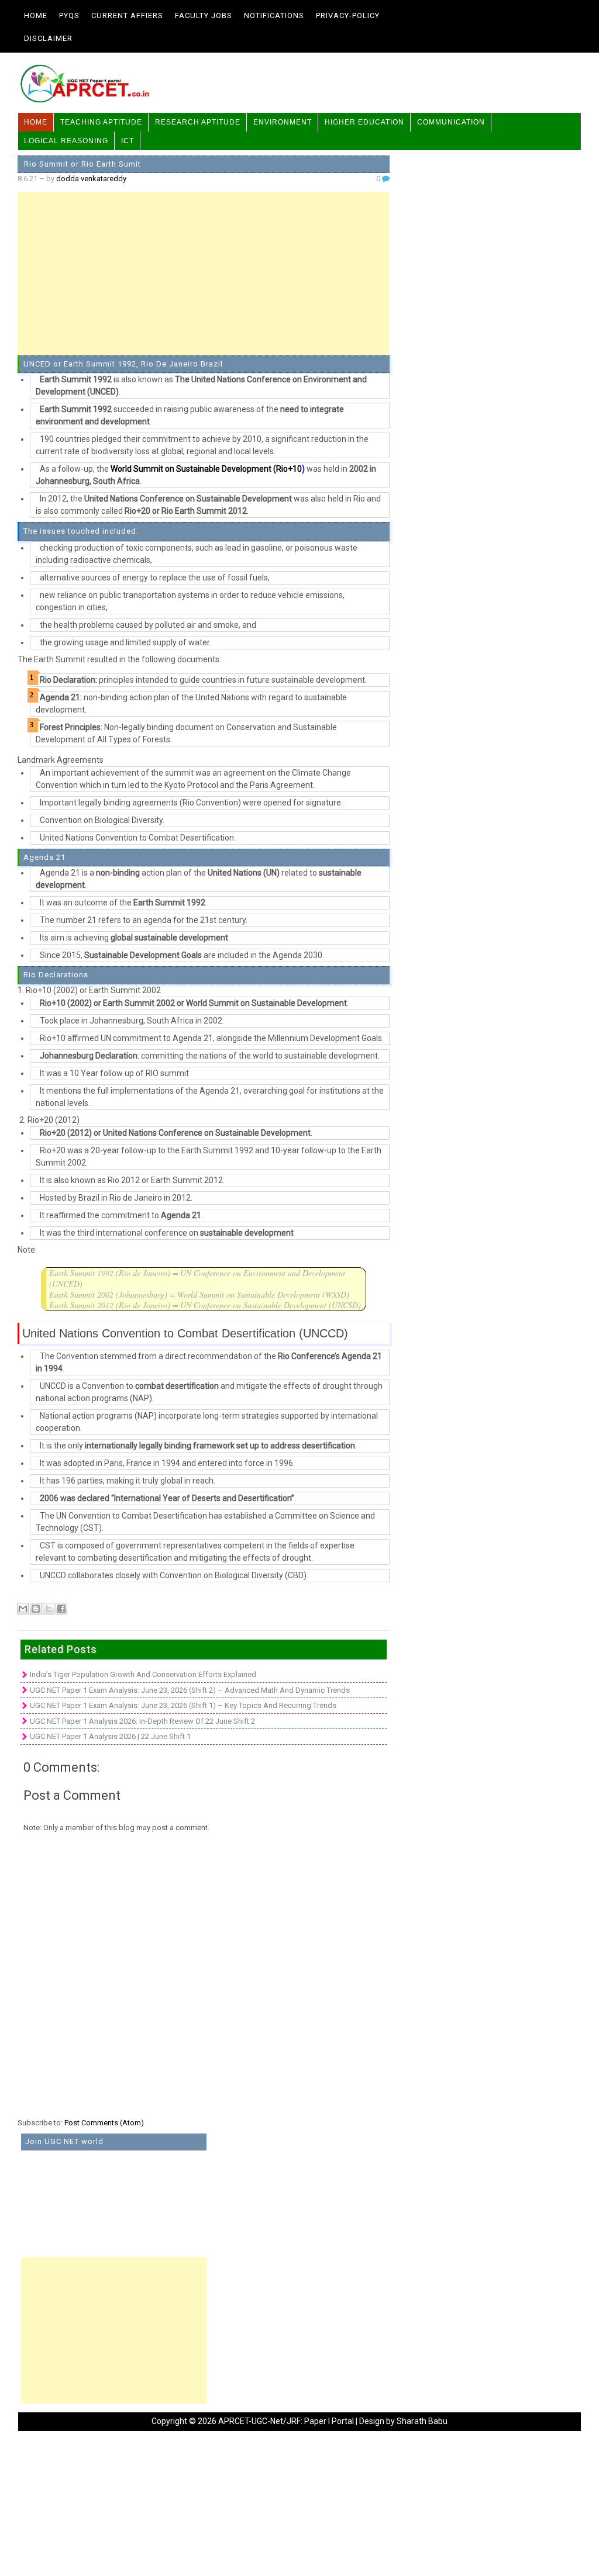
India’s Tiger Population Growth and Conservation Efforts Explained (143, 1674)
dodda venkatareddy (91, 179)
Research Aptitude (198, 122)
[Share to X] (49, 1609)
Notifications (274, 15)
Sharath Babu (422, 2421)
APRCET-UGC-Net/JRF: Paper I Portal (286, 2421)
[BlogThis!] (36, 1609)
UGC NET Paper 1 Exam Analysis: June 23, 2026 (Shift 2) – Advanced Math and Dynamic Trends (190, 1690)
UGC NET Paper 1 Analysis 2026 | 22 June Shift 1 (110, 1736)
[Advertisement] (204, 274)
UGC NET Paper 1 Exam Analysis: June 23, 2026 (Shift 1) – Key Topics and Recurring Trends (183, 1705)
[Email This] (23, 1609)
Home (36, 15)
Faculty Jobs (204, 15)
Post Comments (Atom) (104, 2123)
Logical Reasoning (66, 141)
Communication (451, 122)
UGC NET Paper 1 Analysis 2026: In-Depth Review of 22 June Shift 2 (142, 1721)
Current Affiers (127, 15)
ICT (128, 141)
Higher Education (364, 122)
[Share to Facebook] (61, 1609)
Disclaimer (48, 38)
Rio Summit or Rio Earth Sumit (82, 164)
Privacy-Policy (348, 15)
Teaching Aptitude (101, 122)
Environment (283, 122)
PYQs (69, 15)
